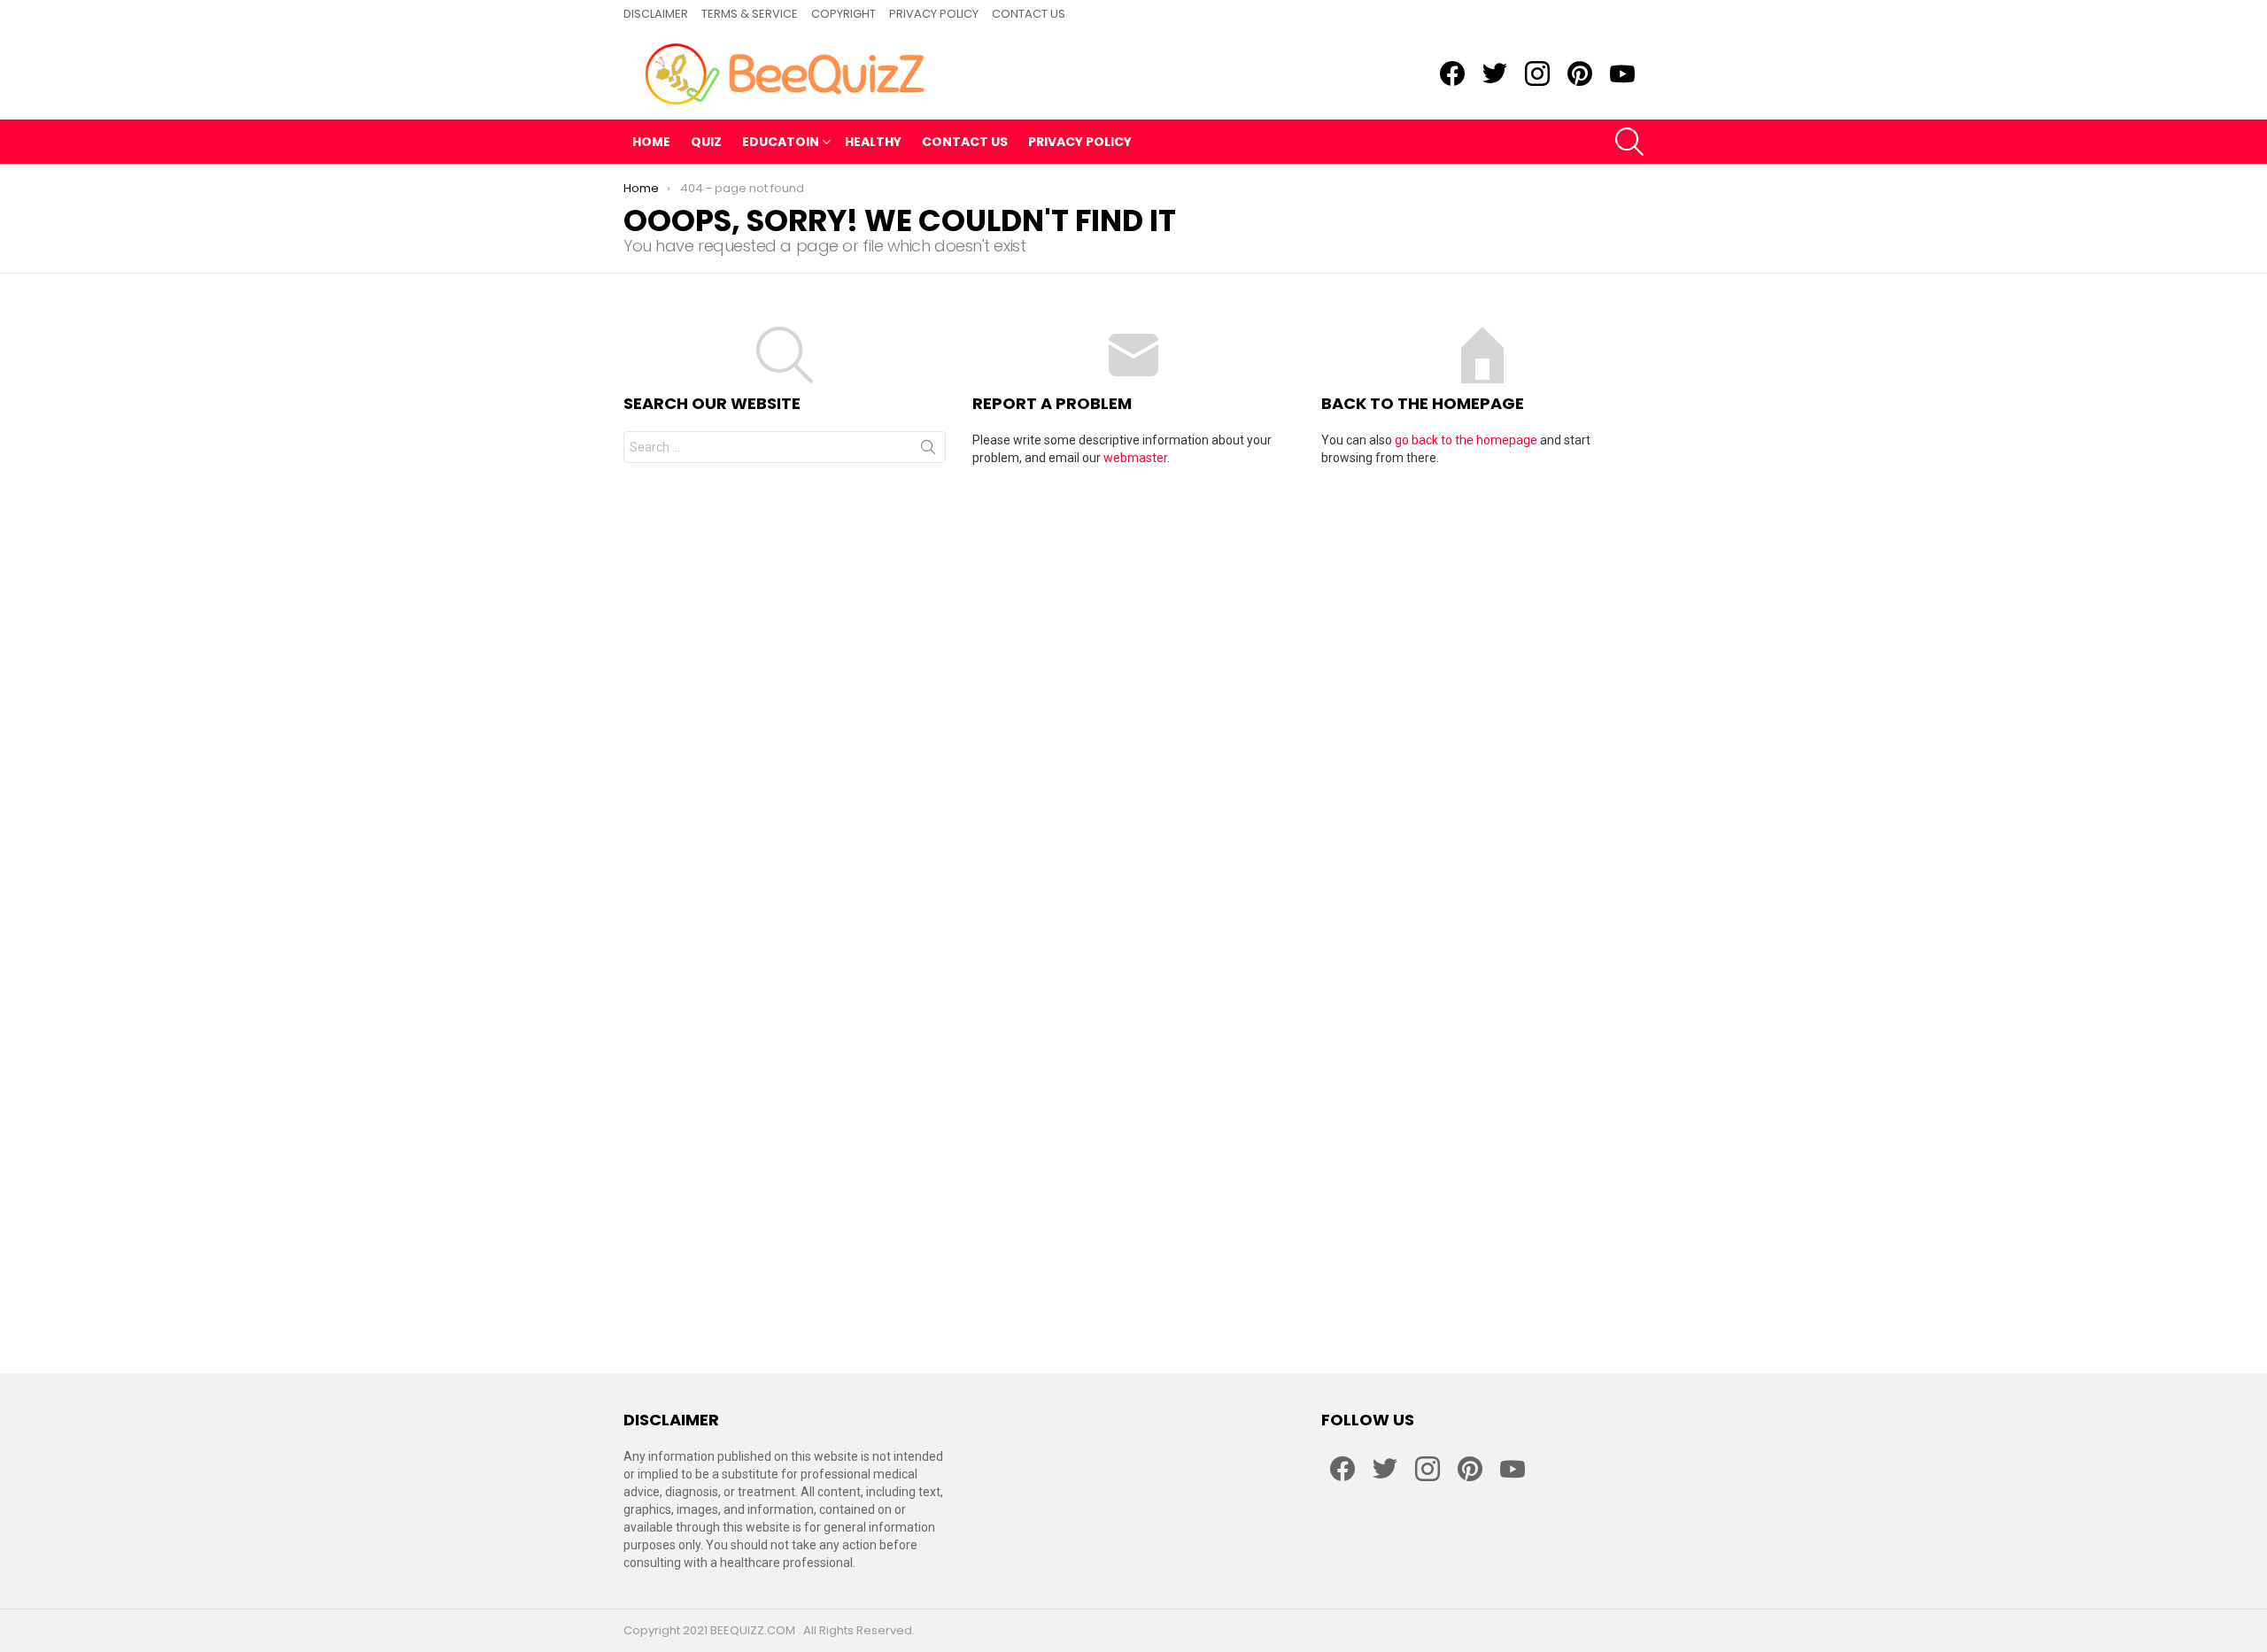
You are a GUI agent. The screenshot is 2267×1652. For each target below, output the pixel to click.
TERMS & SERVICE (750, 14)
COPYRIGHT (843, 14)
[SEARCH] (1629, 142)
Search (928, 451)
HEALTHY (873, 142)
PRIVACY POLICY (934, 14)
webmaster (1135, 458)
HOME (651, 142)
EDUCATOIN (781, 142)
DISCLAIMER (656, 14)
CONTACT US (1029, 14)
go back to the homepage (1466, 440)
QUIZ (706, 142)
